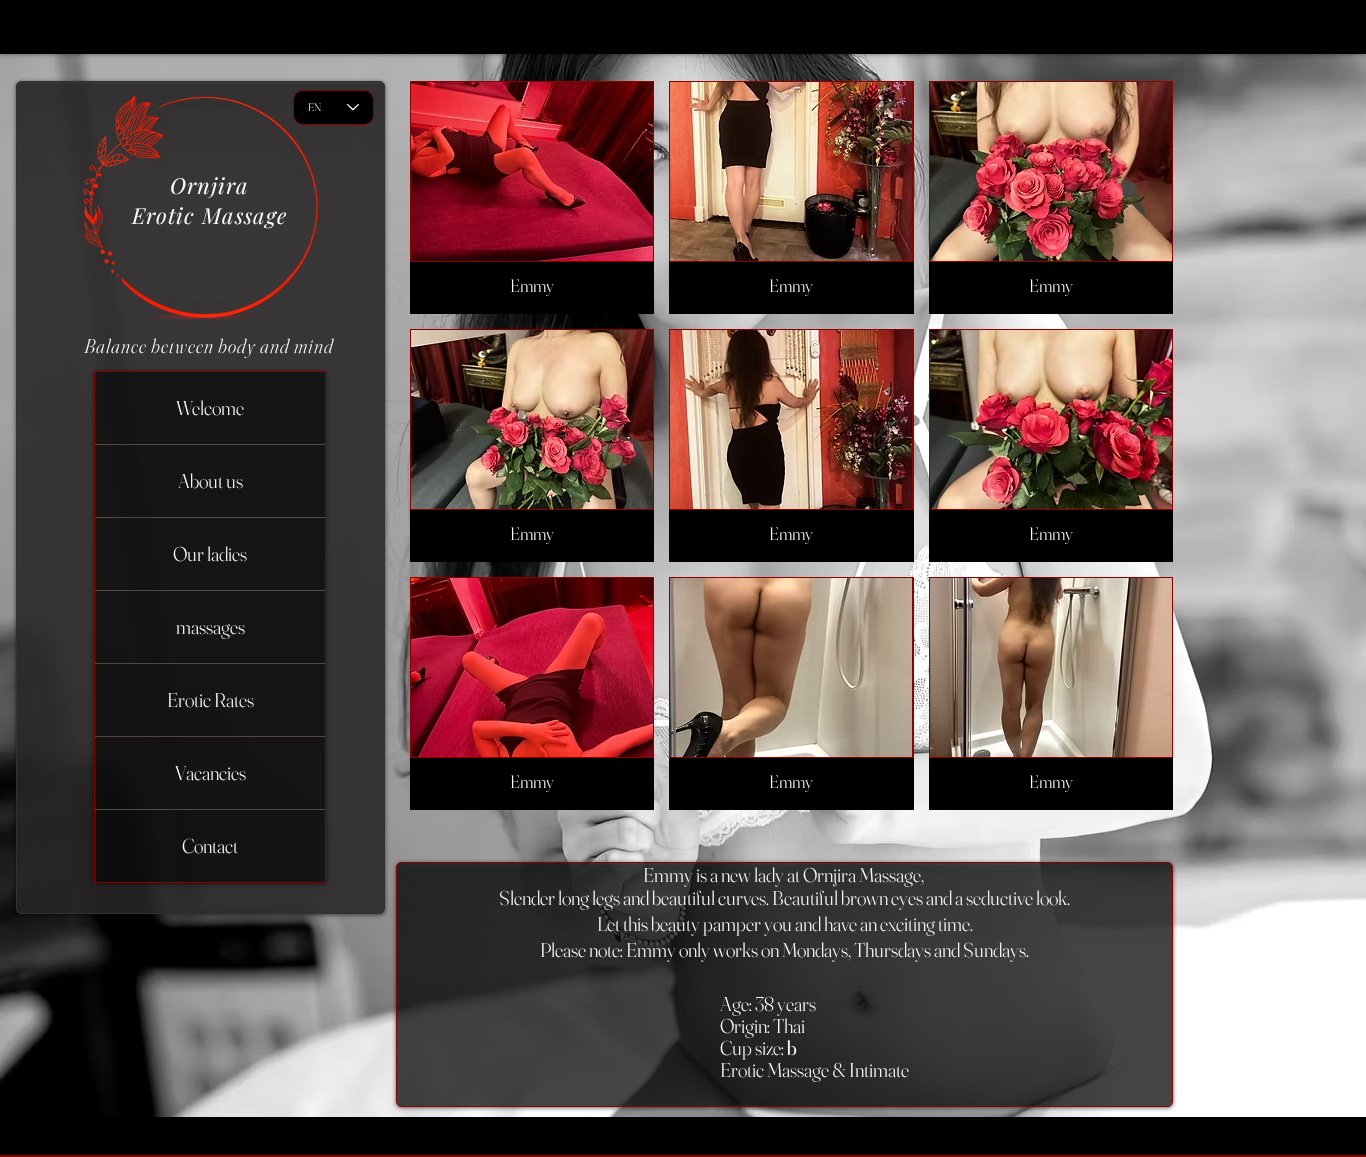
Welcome (210, 407)
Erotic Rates (210, 699)
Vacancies (210, 772)
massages (210, 626)
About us (210, 480)
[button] (532, 197)
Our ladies (210, 553)
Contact (210, 845)
